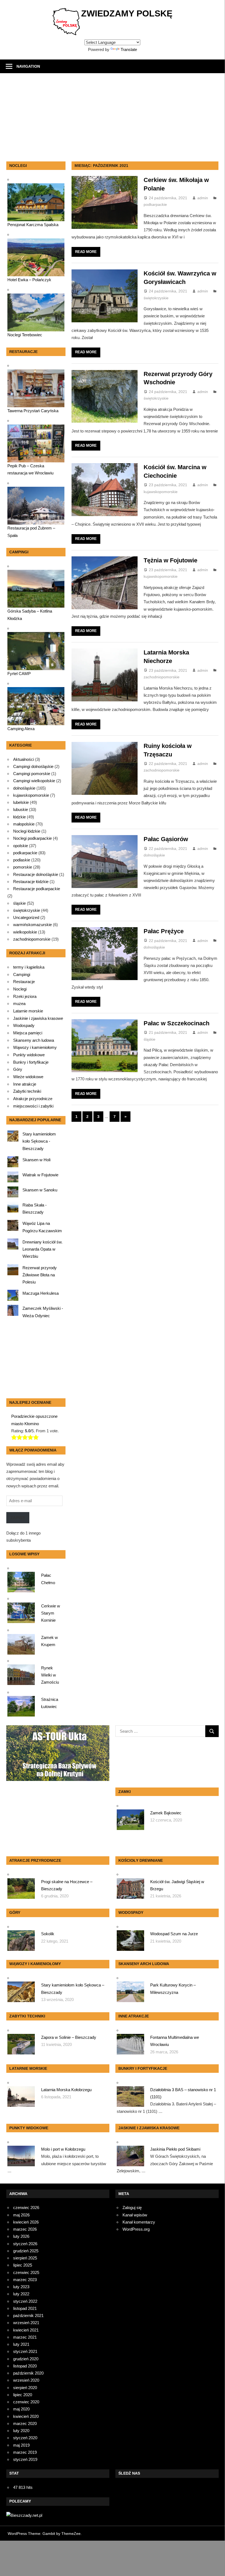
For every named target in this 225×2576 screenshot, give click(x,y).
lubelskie (21, 802)
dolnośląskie (154, 855)
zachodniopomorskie (162, 677)
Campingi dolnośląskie (33, 766)
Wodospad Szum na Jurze (174, 1934)
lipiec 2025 (23, 2265)
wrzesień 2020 (26, 2380)
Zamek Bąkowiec (166, 1813)
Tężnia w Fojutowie (170, 560)
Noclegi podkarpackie (32, 838)
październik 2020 (28, 2373)
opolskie (21, 846)
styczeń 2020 (25, 2438)
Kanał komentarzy (139, 2222)
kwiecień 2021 (26, 2330)
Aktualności (24, 759)
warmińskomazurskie (32, 925)
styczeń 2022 (25, 2301)
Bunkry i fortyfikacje (31, 1062)
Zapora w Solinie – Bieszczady (69, 2037)
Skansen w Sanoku (40, 1190)
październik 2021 (28, 2315)
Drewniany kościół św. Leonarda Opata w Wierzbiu (42, 1249)
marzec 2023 (25, 2280)
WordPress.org (136, 2229)
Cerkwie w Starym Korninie (51, 1613)
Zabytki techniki (27, 1091)
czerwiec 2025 (26, 2272)
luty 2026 (21, 2236)
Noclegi (20, 989)
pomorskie (23, 867)
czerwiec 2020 (26, 2402)
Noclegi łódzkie (27, 831)
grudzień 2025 (26, 2251)
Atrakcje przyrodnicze (33, 1099)
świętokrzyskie (156, 298)
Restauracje (24, 982)
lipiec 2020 (23, 2395)
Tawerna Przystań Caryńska (33, 411)
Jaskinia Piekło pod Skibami (175, 2149)
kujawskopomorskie (161, 492)
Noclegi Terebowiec (25, 335)
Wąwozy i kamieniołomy (35, 1048)
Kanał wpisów (135, 2215)
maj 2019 (21, 2445)
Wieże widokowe (28, 1077)
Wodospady (24, 1026)
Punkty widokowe (29, 1055)
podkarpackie (155, 204)
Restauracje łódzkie (31, 882)
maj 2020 (21, 2409)
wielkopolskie (25, 932)
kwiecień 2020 (26, 2416)
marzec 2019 (25, 2452)
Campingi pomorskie (32, 774)
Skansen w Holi (36, 1160)
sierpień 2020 (25, 2388)
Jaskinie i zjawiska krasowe (38, 1018)
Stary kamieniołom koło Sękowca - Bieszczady (39, 1141)
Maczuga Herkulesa (41, 1293)
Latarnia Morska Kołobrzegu (66, 2090)
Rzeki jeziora (25, 997)
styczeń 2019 (25, 2459)
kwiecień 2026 (26, 2222)
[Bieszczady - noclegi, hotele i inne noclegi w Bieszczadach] (24, 2515)
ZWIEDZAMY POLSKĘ (127, 13)
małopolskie (24, 824)
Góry (18, 1069)
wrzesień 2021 (26, 2323)
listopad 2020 (25, 2366)
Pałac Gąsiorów (166, 839)
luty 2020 (21, 2431)
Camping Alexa (21, 729)
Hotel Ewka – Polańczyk (29, 280)
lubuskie (21, 809)
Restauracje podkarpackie (37, 889)
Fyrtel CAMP (19, 674)
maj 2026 (21, 2215)
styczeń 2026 (25, 2244)
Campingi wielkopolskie (34, 781)
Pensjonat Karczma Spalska (33, 225)
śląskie (149, 1039)
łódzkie (19, 817)
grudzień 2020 (26, 2359)
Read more (86, 252)
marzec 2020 (25, 2423)
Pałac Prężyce (164, 931)
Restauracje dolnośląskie (36, 874)
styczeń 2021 (25, 2351)
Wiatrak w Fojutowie (40, 1175)
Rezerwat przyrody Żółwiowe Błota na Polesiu (40, 1275)
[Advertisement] (116, 120)
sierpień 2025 (25, 2258)
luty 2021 (21, 2344)
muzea (19, 1004)
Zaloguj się (132, 2208)
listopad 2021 (25, 2308)
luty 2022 (21, 2294)
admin (203, 198)
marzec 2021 (25, 2337)
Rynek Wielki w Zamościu (50, 1675)
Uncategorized (26, 917)
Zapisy (18, 1518)
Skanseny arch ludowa (34, 1040)
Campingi (22, 975)
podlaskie (22, 860)
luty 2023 (21, 2287)
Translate (129, 49)
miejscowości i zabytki (33, 1106)
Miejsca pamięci (28, 1033)
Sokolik (48, 1934)
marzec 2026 (25, 2229)
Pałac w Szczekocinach (176, 1023)
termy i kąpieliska (29, 967)
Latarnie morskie (28, 1011)
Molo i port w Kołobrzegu (63, 2149)
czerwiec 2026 (26, 2208)
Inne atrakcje (25, 1084)
